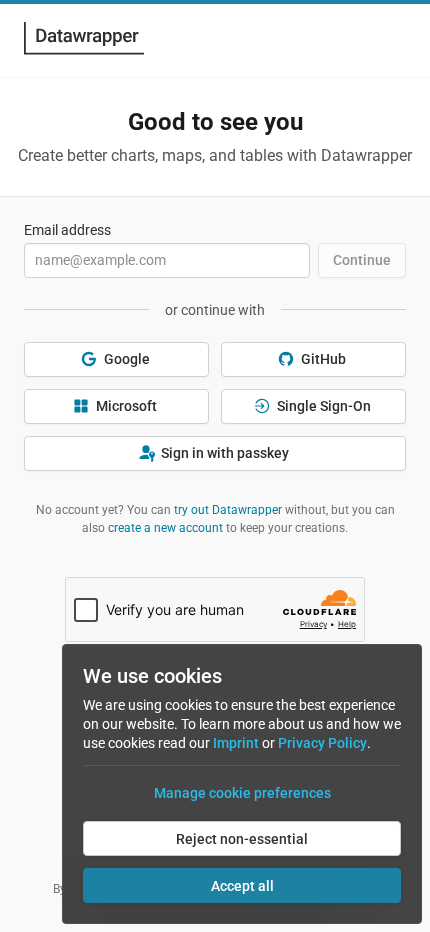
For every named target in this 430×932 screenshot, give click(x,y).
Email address (67, 230)
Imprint (236, 743)
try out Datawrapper (228, 510)
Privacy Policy (322, 743)
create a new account (165, 528)
